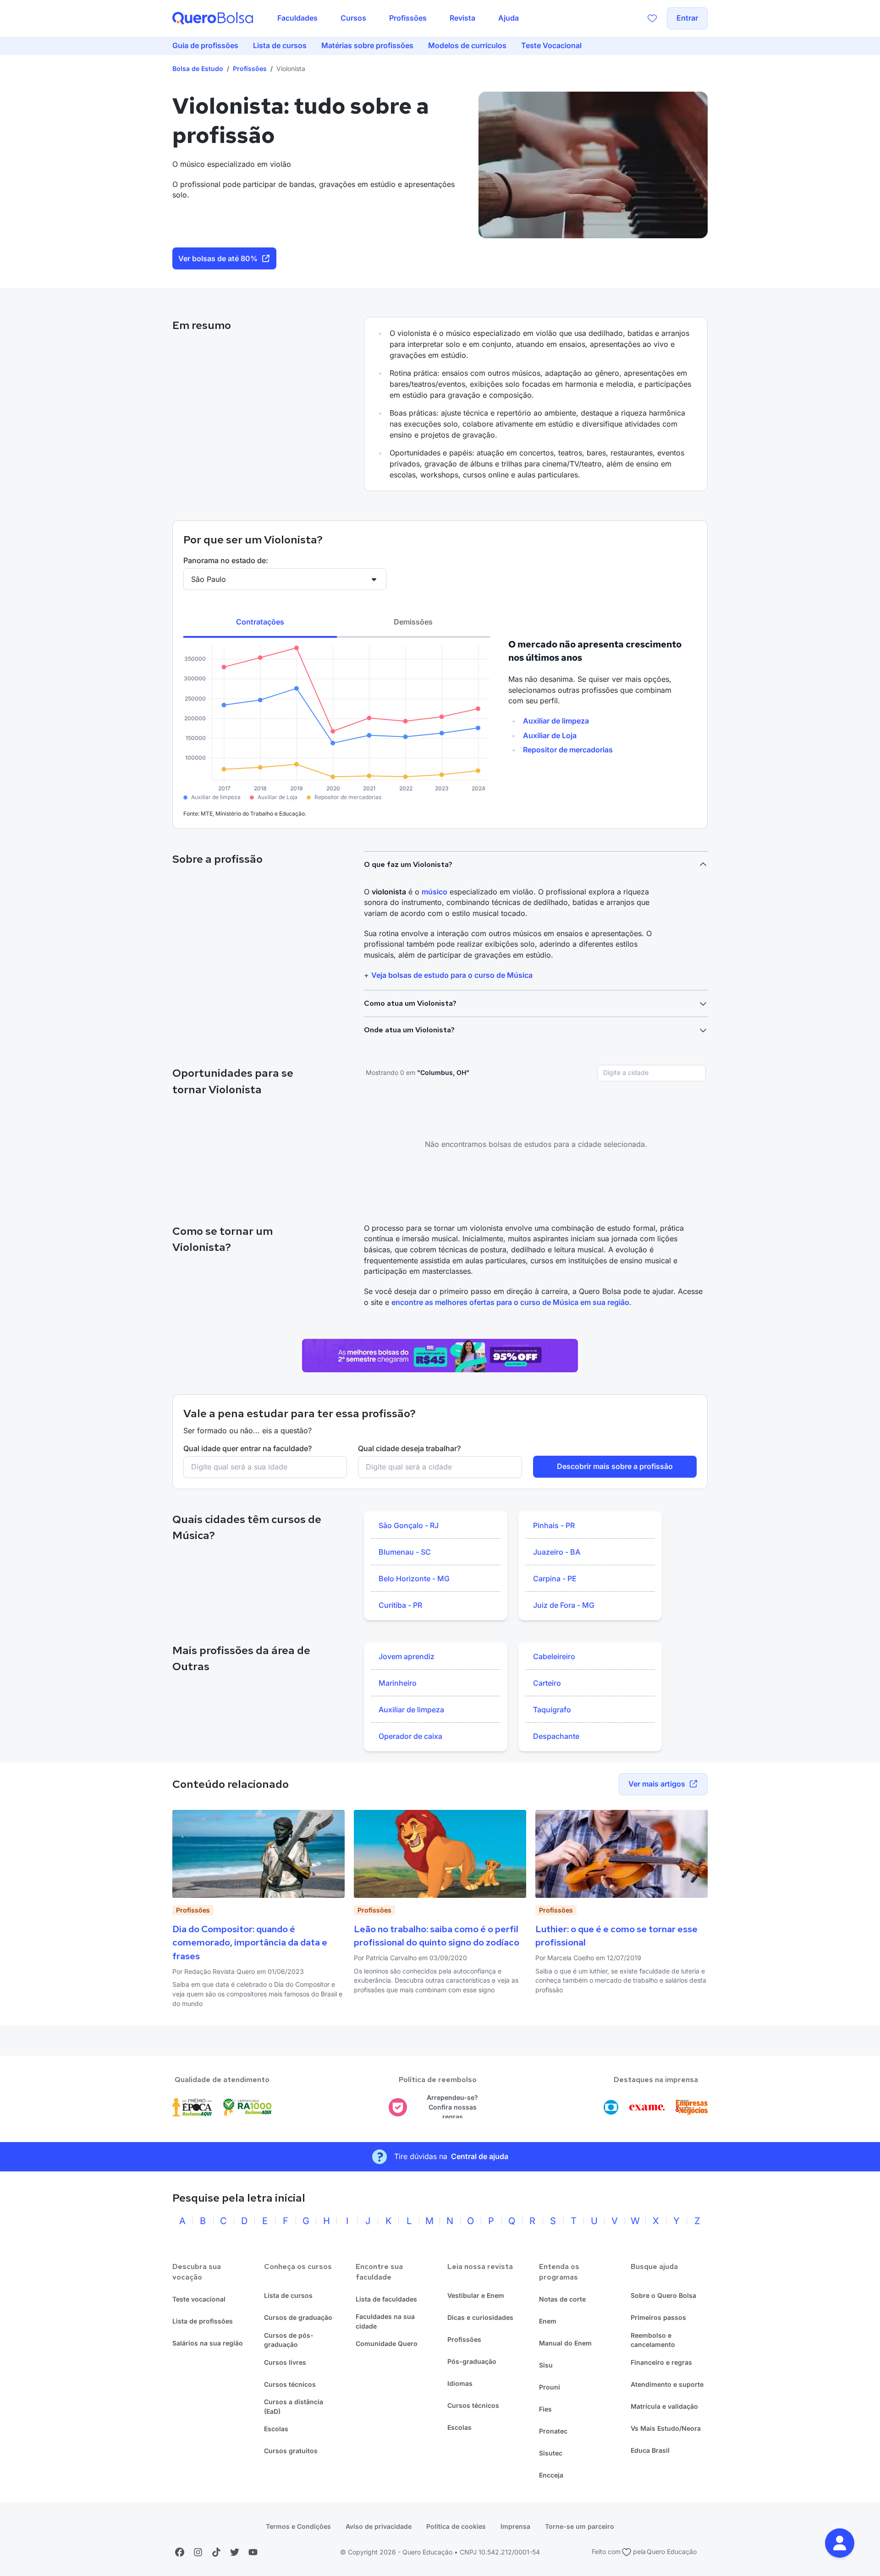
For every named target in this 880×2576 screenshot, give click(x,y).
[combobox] (652, 1073)
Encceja (551, 2475)
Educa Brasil (650, 2450)
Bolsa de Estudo (198, 69)
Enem (548, 2321)
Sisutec (551, 2453)
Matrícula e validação (664, 2406)
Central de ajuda (480, 2156)
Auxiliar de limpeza (556, 721)
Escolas (276, 2429)
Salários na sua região (208, 2343)
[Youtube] (253, 2552)
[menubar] (398, 18)
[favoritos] (652, 18)
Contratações (260, 622)
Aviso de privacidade (379, 2526)
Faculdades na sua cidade (385, 2321)
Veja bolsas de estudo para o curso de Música (452, 975)
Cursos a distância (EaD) (294, 2406)
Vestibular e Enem (476, 2295)
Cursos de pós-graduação (289, 2340)
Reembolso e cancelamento (653, 2340)
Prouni (550, 2387)
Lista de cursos (288, 2295)
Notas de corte (562, 2299)
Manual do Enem (565, 2343)
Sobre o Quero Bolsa (663, 2295)
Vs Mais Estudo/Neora (666, 2428)
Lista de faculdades (386, 2299)
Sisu (546, 2365)
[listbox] (436, 1566)
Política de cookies (456, 2526)
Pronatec (553, 2431)
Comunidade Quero (387, 2343)
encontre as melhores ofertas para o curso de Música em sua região (510, 1302)
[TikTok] (216, 2552)
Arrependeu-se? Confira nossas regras (452, 2107)
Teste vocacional (199, 2299)
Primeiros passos (658, 2317)
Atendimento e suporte (667, 2384)
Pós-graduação (472, 2361)
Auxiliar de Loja (550, 735)
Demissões (413, 622)
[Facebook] (180, 2552)
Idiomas (460, 2383)
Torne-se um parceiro (580, 2526)
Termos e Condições (298, 2526)
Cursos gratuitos (291, 2451)
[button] (840, 2543)
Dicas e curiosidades (480, 2317)
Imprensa (515, 2526)
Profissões (250, 69)
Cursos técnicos (290, 2384)
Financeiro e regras (661, 2362)
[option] (436, 1526)
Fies (545, 2409)
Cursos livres (285, 2362)
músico (434, 892)
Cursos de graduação (298, 2317)
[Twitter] (235, 2552)
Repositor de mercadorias (568, 750)
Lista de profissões (203, 2321)
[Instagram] (198, 2552)
